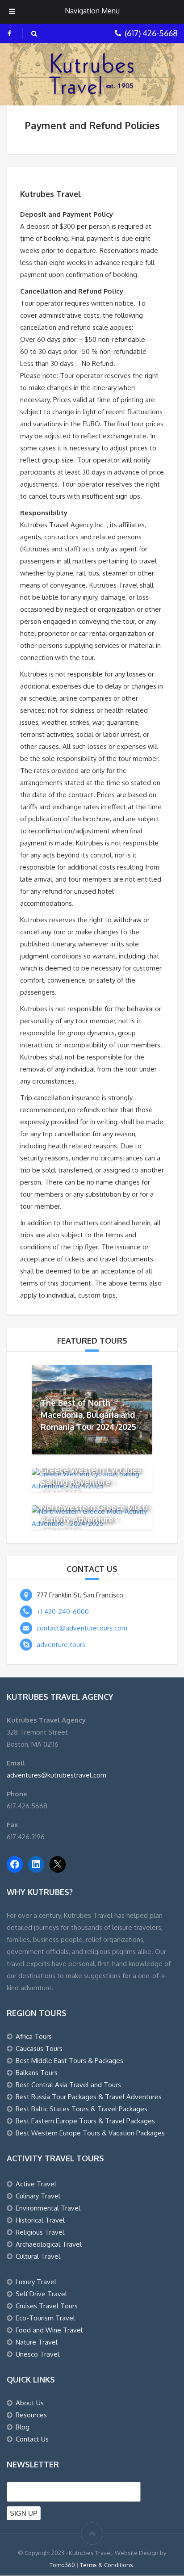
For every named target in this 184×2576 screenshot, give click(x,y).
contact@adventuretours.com (82, 1628)
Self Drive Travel (41, 2294)
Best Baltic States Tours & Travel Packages (82, 2109)
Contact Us (32, 2439)
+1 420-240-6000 (63, 1612)
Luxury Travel (36, 2282)
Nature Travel (37, 2342)
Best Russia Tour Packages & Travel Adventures (89, 2097)
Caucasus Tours (39, 2049)
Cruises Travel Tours (47, 2306)
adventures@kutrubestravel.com (56, 1775)
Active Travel (36, 2184)
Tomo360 (62, 2565)
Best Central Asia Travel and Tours (68, 2085)
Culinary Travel (38, 2196)
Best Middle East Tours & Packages (69, 2061)
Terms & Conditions (107, 2565)
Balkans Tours (37, 2073)
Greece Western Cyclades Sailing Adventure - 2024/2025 (91, 1481)
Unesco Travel (38, 2354)
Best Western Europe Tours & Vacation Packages (90, 2133)
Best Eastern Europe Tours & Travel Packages (85, 2121)
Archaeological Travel (49, 2244)
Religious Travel (40, 2232)
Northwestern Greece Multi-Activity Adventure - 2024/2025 (96, 1519)
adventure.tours (61, 1645)
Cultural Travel (38, 2256)
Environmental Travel (48, 2208)
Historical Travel (40, 2220)
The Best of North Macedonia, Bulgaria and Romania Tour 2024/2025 (88, 1414)
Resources (31, 2415)
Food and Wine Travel (49, 2330)
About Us (30, 2403)
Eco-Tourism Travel (45, 2318)
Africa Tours (34, 2036)
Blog (23, 2427)
